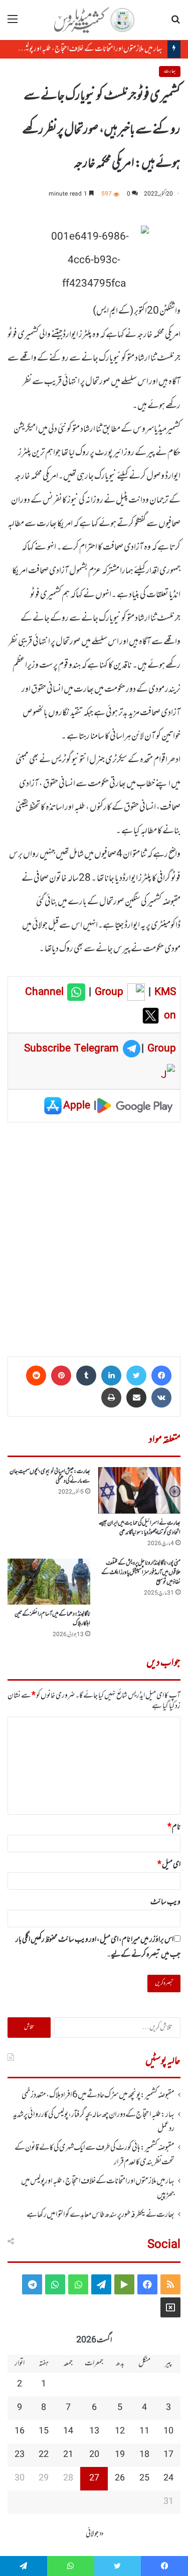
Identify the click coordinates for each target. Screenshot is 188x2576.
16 (20, 2431)
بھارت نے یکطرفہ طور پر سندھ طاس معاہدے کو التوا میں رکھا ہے (101, 2215)
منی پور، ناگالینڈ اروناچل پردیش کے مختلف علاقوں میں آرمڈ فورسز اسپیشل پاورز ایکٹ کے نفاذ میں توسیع (141, 1573)
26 (120, 2478)
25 (144, 2478)
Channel (46, 992)
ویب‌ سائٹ (165, 1902)
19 (120, 2455)
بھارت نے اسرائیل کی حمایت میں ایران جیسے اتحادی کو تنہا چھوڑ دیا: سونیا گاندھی (140, 1528)
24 (168, 2478)
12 (120, 2431)
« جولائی (95, 2534)
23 (20, 2455)
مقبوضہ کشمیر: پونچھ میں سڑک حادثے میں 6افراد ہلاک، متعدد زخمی (98, 2095)
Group (107, 992)
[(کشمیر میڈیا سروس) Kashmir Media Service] (94, 20)
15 (44, 2431)
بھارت (170, 71)
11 (144, 2431)
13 (94, 2431)
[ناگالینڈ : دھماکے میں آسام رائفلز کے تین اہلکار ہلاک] (49, 1582)
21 (68, 2455)
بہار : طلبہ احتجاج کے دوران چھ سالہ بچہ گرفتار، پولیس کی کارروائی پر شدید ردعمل (94, 2122)
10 (168, 2431)
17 (168, 2455)
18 (144, 2455)
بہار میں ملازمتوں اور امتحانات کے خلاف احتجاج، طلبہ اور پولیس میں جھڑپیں (98, 2188)
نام (174, 1827)
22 (44, 2455)
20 (94, 2455)
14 (68, 2431)
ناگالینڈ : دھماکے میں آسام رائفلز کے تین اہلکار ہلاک (52, 1619)
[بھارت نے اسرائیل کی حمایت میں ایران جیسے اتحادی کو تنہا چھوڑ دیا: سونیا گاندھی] (140, 1490)
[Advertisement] (94, 1236)
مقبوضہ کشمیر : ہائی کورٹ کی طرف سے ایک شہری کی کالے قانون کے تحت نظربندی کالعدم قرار (95, 2155)
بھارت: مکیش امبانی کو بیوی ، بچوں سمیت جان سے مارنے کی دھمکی (50, 1476)
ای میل (169, 1865)
